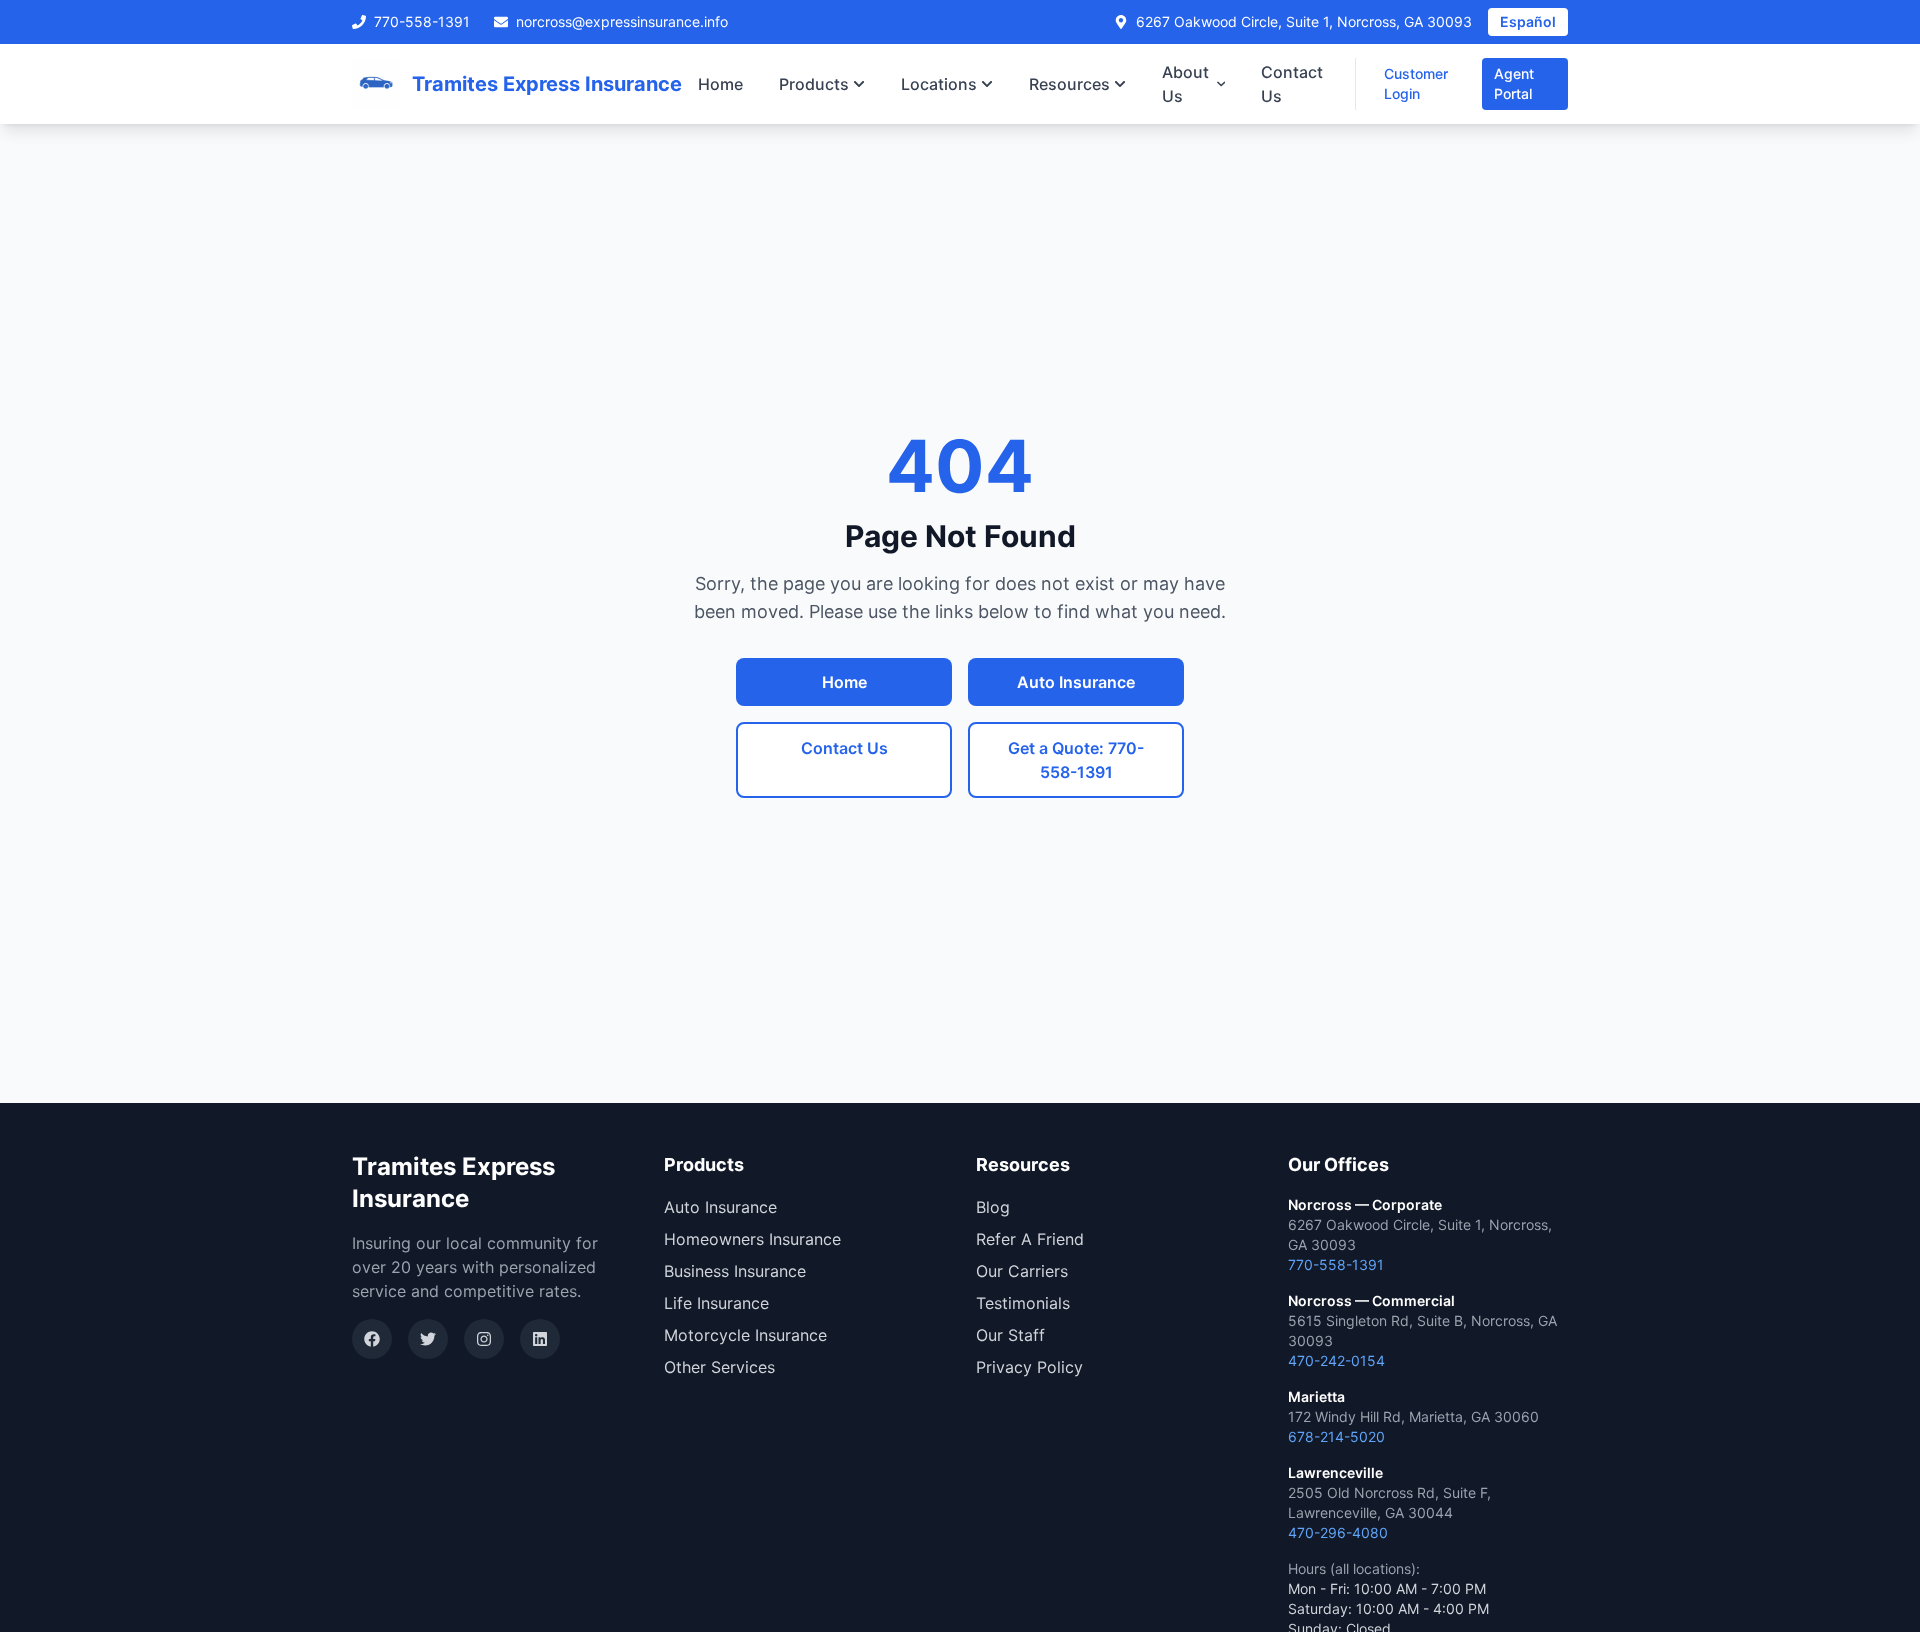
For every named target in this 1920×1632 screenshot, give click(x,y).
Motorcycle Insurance (745, 1335)
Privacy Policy (1029, 1367)
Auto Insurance (1076, 682)
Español (1528, 21)
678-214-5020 (1336, 1436)
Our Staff (1010, 1335)
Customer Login (1416, 83)
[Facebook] (372, 1339)
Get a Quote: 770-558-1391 (1076, 760)
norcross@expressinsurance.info (622, 21)
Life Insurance (716, 1303)
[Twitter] (428, 1339)
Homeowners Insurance (752, 1239)
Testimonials (1023, 1303)
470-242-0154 (1336, 1360)
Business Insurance (735, 1271)
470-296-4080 (1338, 1532)
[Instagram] (484, 1339)
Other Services (719, 1367)
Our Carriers (1022, 1271)
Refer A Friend (1030, 1239)
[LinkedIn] (540, 1339)
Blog (993, 1207)
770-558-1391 (422, 21)
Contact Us (1292, 84)
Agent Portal (1514, 83)
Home (720, 84)
